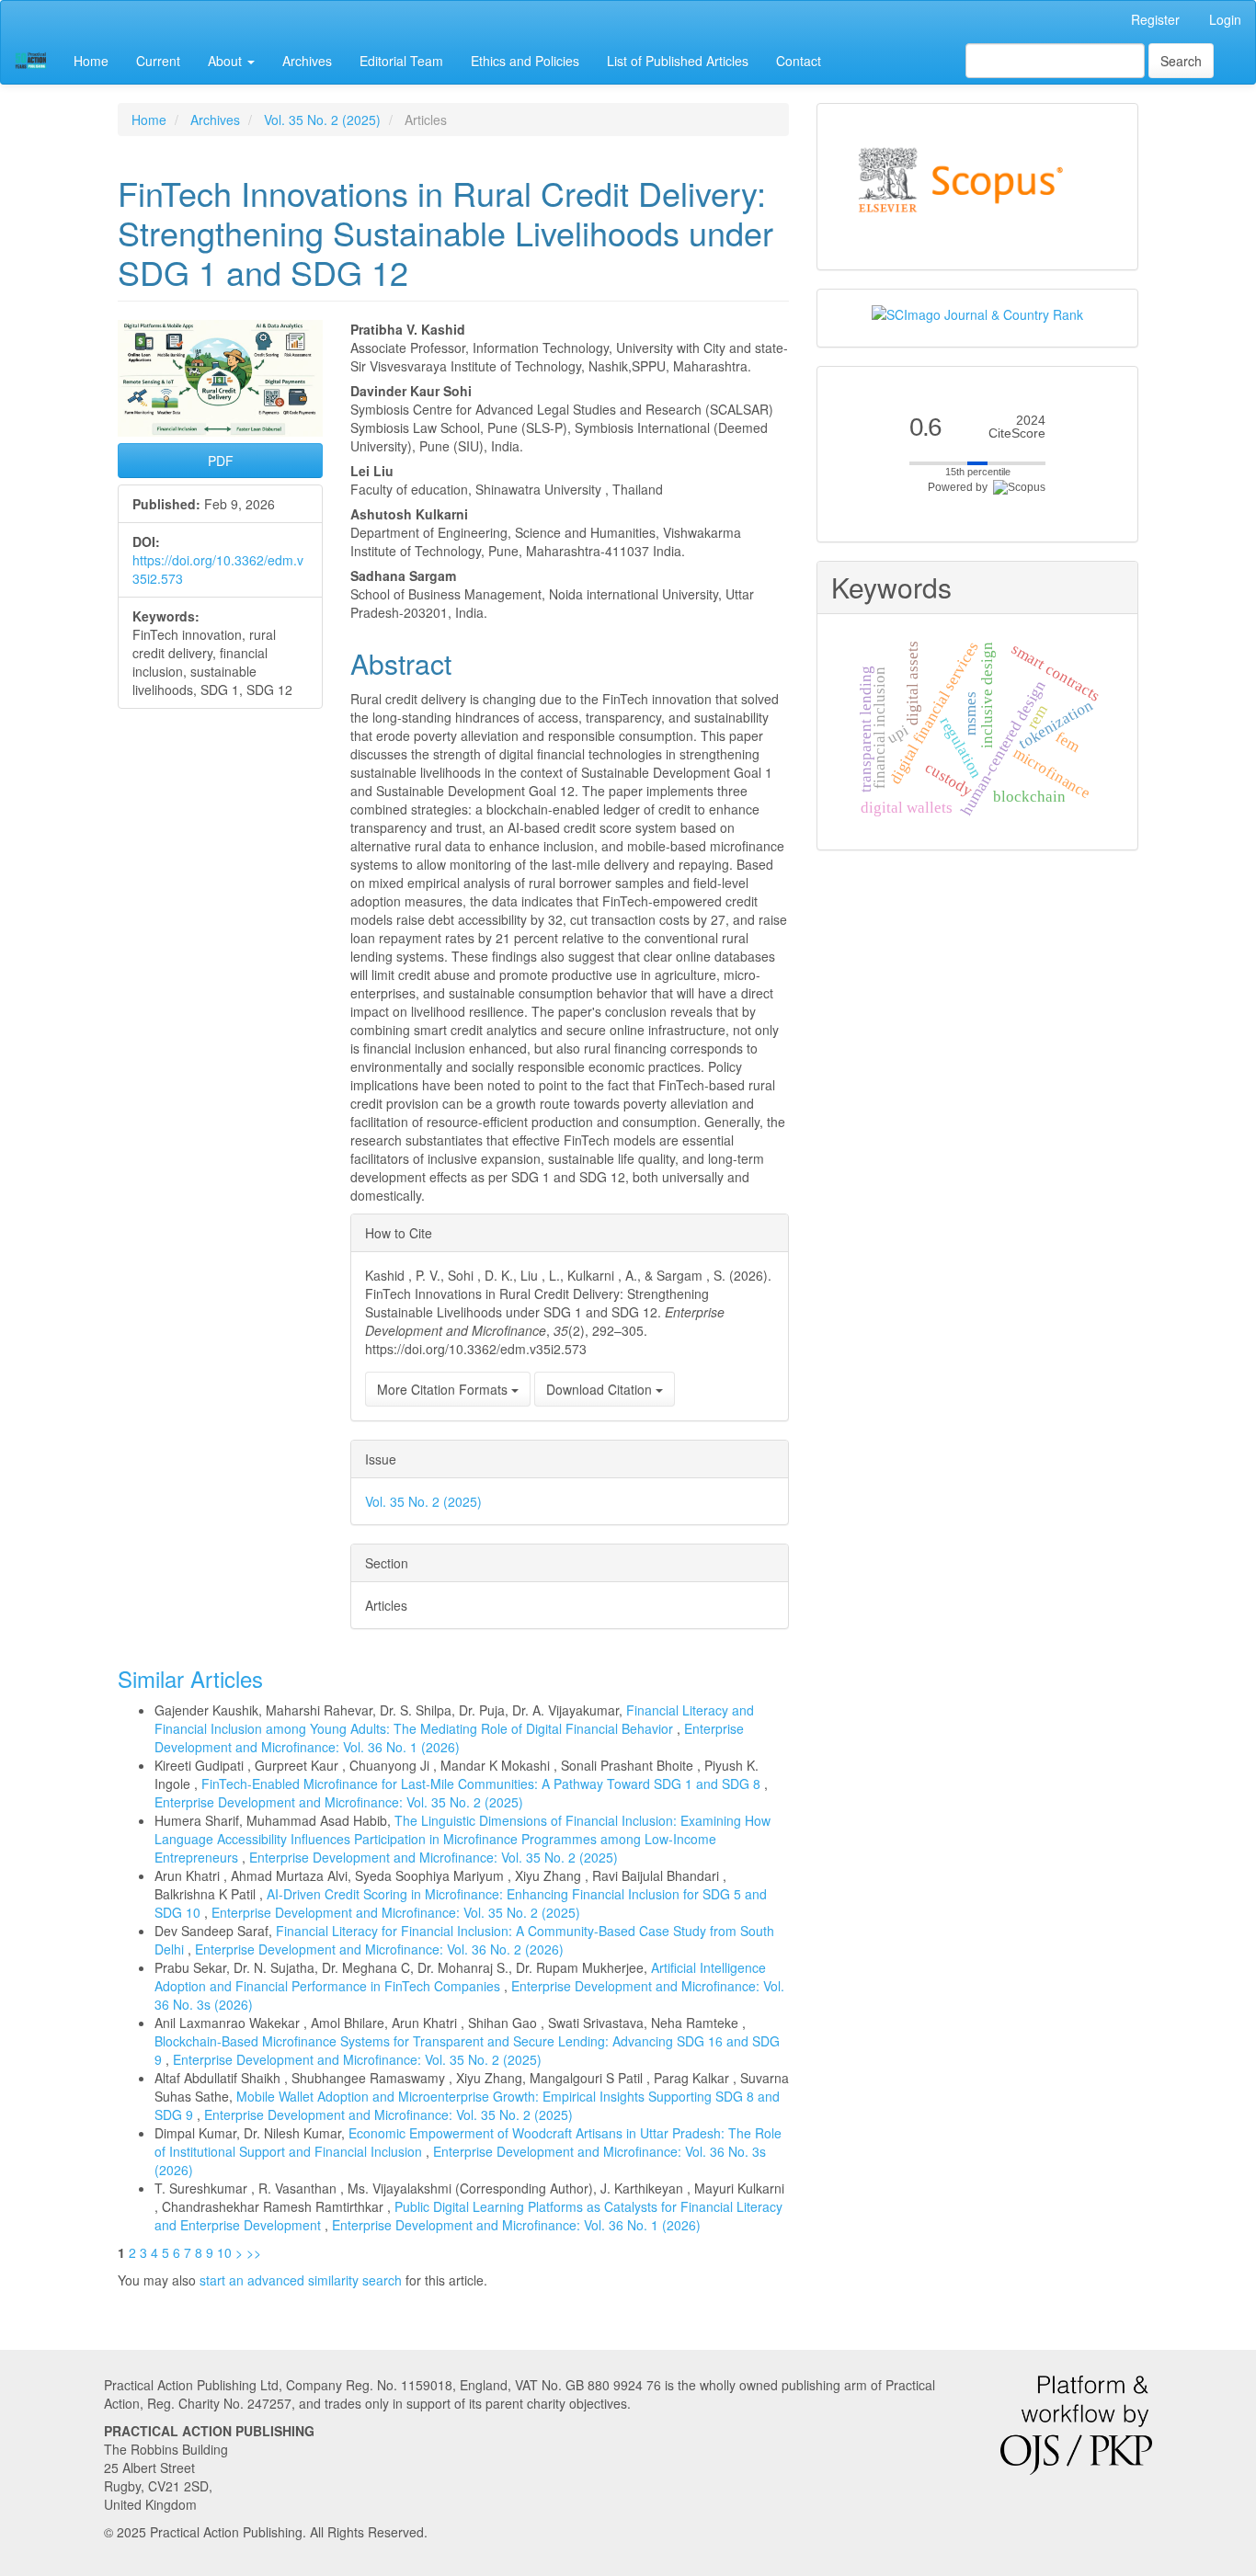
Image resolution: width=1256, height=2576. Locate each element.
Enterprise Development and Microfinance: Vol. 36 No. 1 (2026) (449, 1738)
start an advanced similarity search (301, 2280)
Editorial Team (401, 61)
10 (224, 2252)
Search (1181, 61)
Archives (307, 61)
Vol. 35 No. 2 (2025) (322, 120)
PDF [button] (221, 461)
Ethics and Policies (525, 61)
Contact (799, 61)
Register (1155, 19)
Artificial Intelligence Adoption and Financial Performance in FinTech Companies (460, 1977)
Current (158, 61)
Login (1225, 19)
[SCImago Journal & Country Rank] (977, 313)
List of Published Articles (678, 61)
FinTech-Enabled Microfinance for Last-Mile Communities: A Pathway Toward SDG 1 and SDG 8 (483, 1784)
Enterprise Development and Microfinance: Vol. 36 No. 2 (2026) (379, 1949)
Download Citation (601, 1389)
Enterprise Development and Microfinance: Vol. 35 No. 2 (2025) (339, 1802)
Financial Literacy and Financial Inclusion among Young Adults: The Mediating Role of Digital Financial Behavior (454, 1719)
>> (254, 2252)
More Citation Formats (444, 1389)
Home (91, 61)
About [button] (227, 61)
